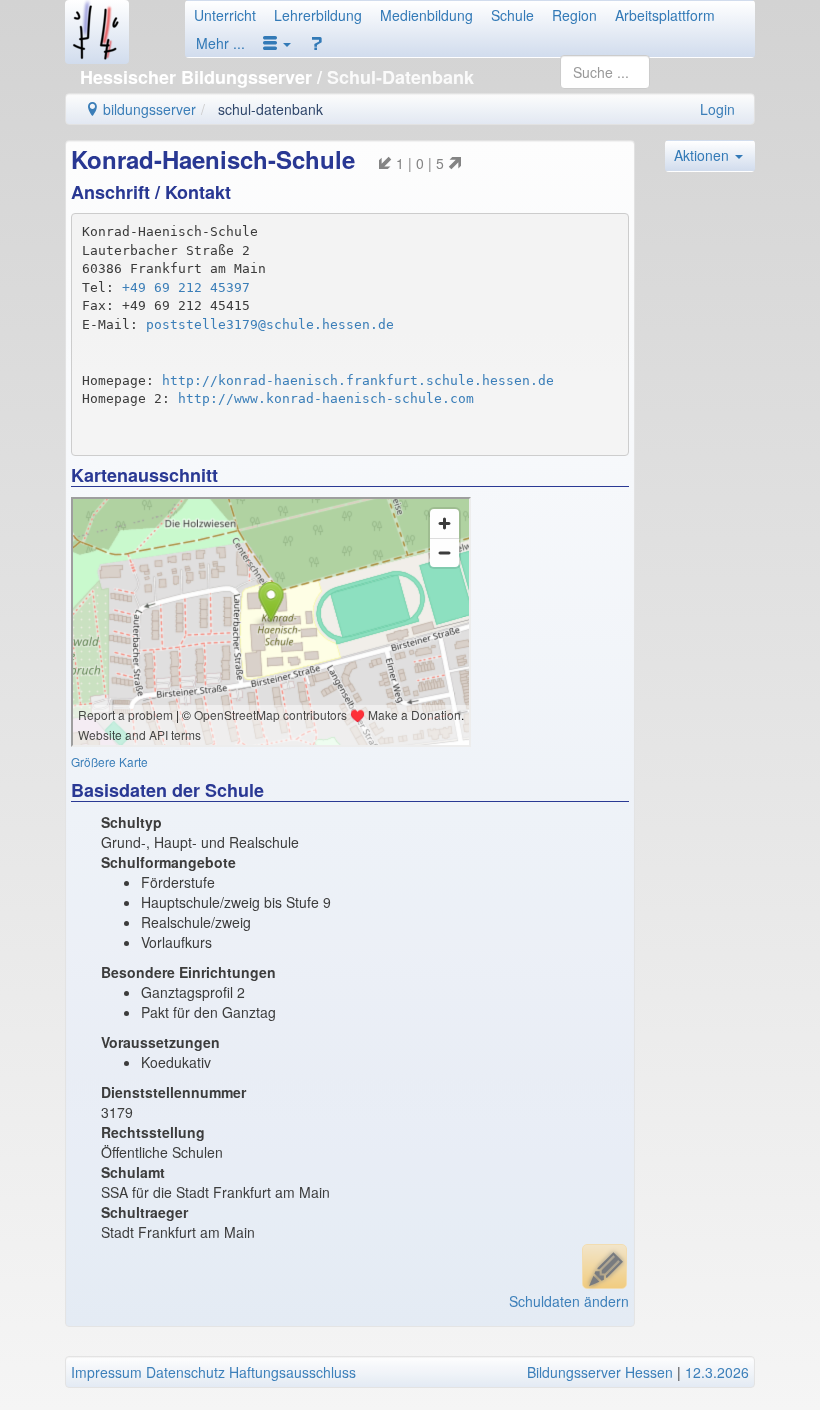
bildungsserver (147, 109)
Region (574, 15)
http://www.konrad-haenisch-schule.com (326, 398)
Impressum (106, 1372)
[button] (277, 43)
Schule (512, 15)
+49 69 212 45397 (186, 287)
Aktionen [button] (703, 155)
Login (717, 109)
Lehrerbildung (318, 15)
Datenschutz (185, 1372)
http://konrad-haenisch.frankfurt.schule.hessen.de (358, 380)
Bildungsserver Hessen (600, 1372)
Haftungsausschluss (292, 1372)
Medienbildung (426, 15)
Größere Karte (109, 761)
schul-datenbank (270, 109)
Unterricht (225, 15)
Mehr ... (220, 43)
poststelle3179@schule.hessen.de (270, 324)
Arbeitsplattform (665, 15)
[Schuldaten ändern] (604, 1266)
